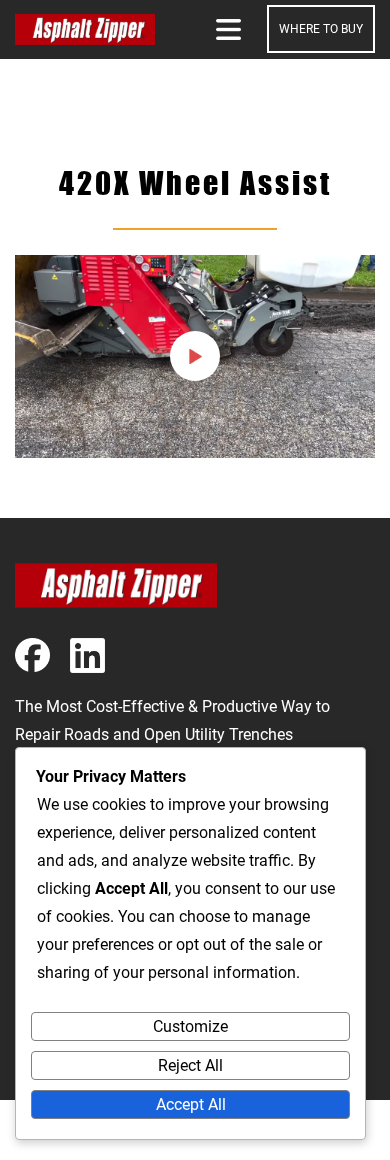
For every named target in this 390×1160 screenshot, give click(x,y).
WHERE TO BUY (321, 29)
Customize (190, 1026)
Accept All (191, 1104)
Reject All (190, 1065)
